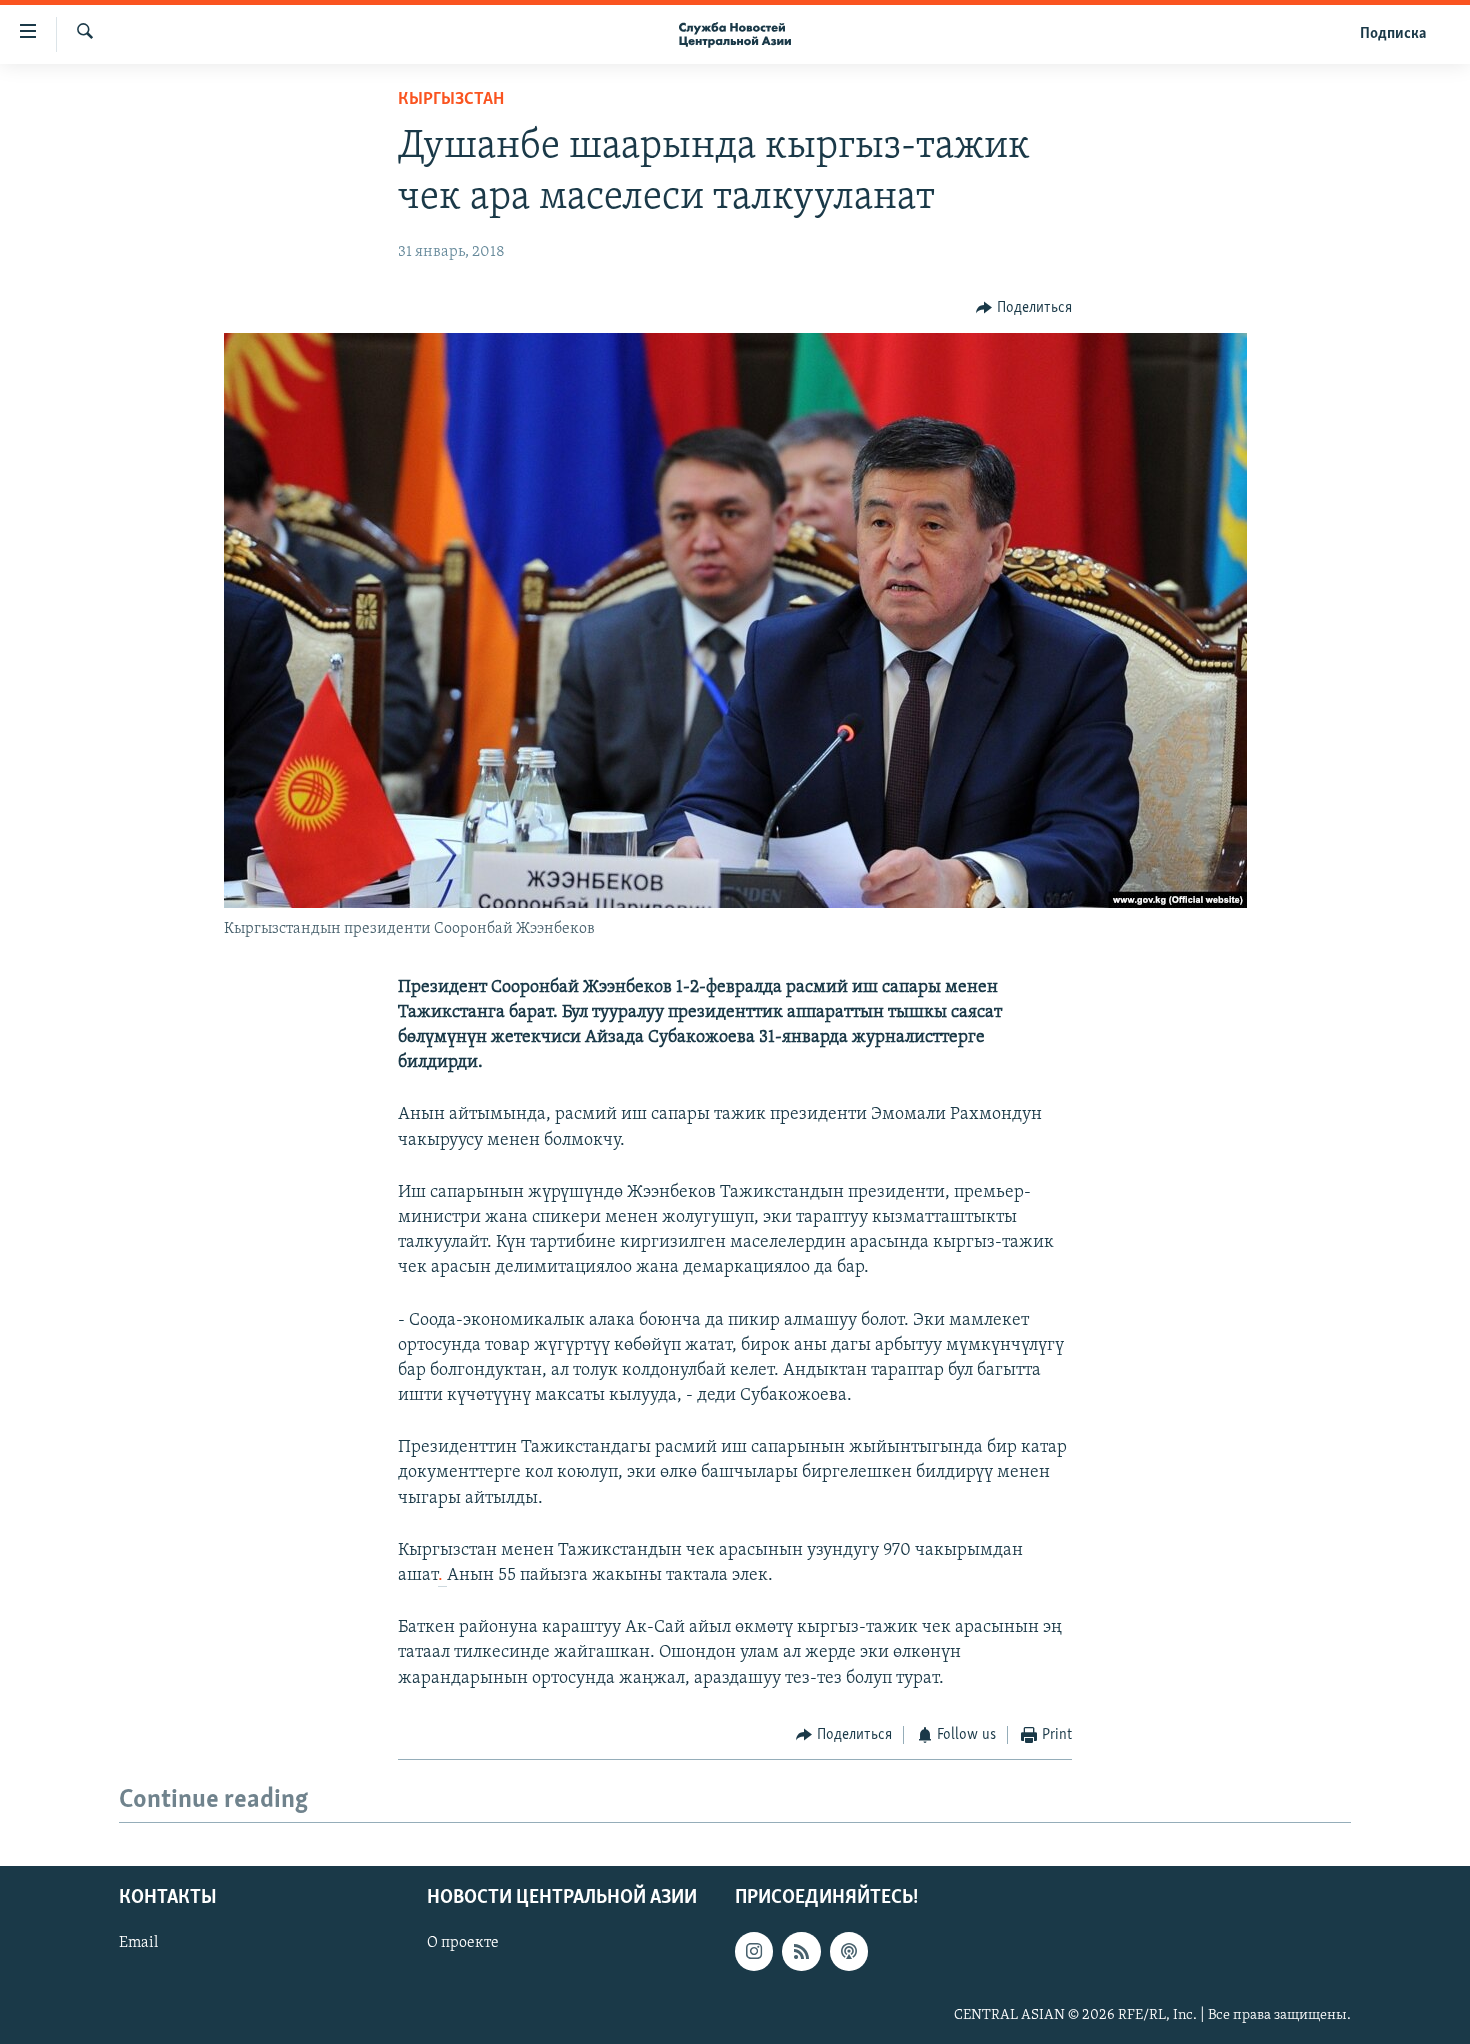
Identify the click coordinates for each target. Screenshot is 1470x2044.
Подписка (1393, 34)
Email (138, 1944)
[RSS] (801, 1952)
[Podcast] (849, 1952)
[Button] (1024, 308)
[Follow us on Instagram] (754, 1952)
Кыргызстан (451, 100)
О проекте (463, 1944)
